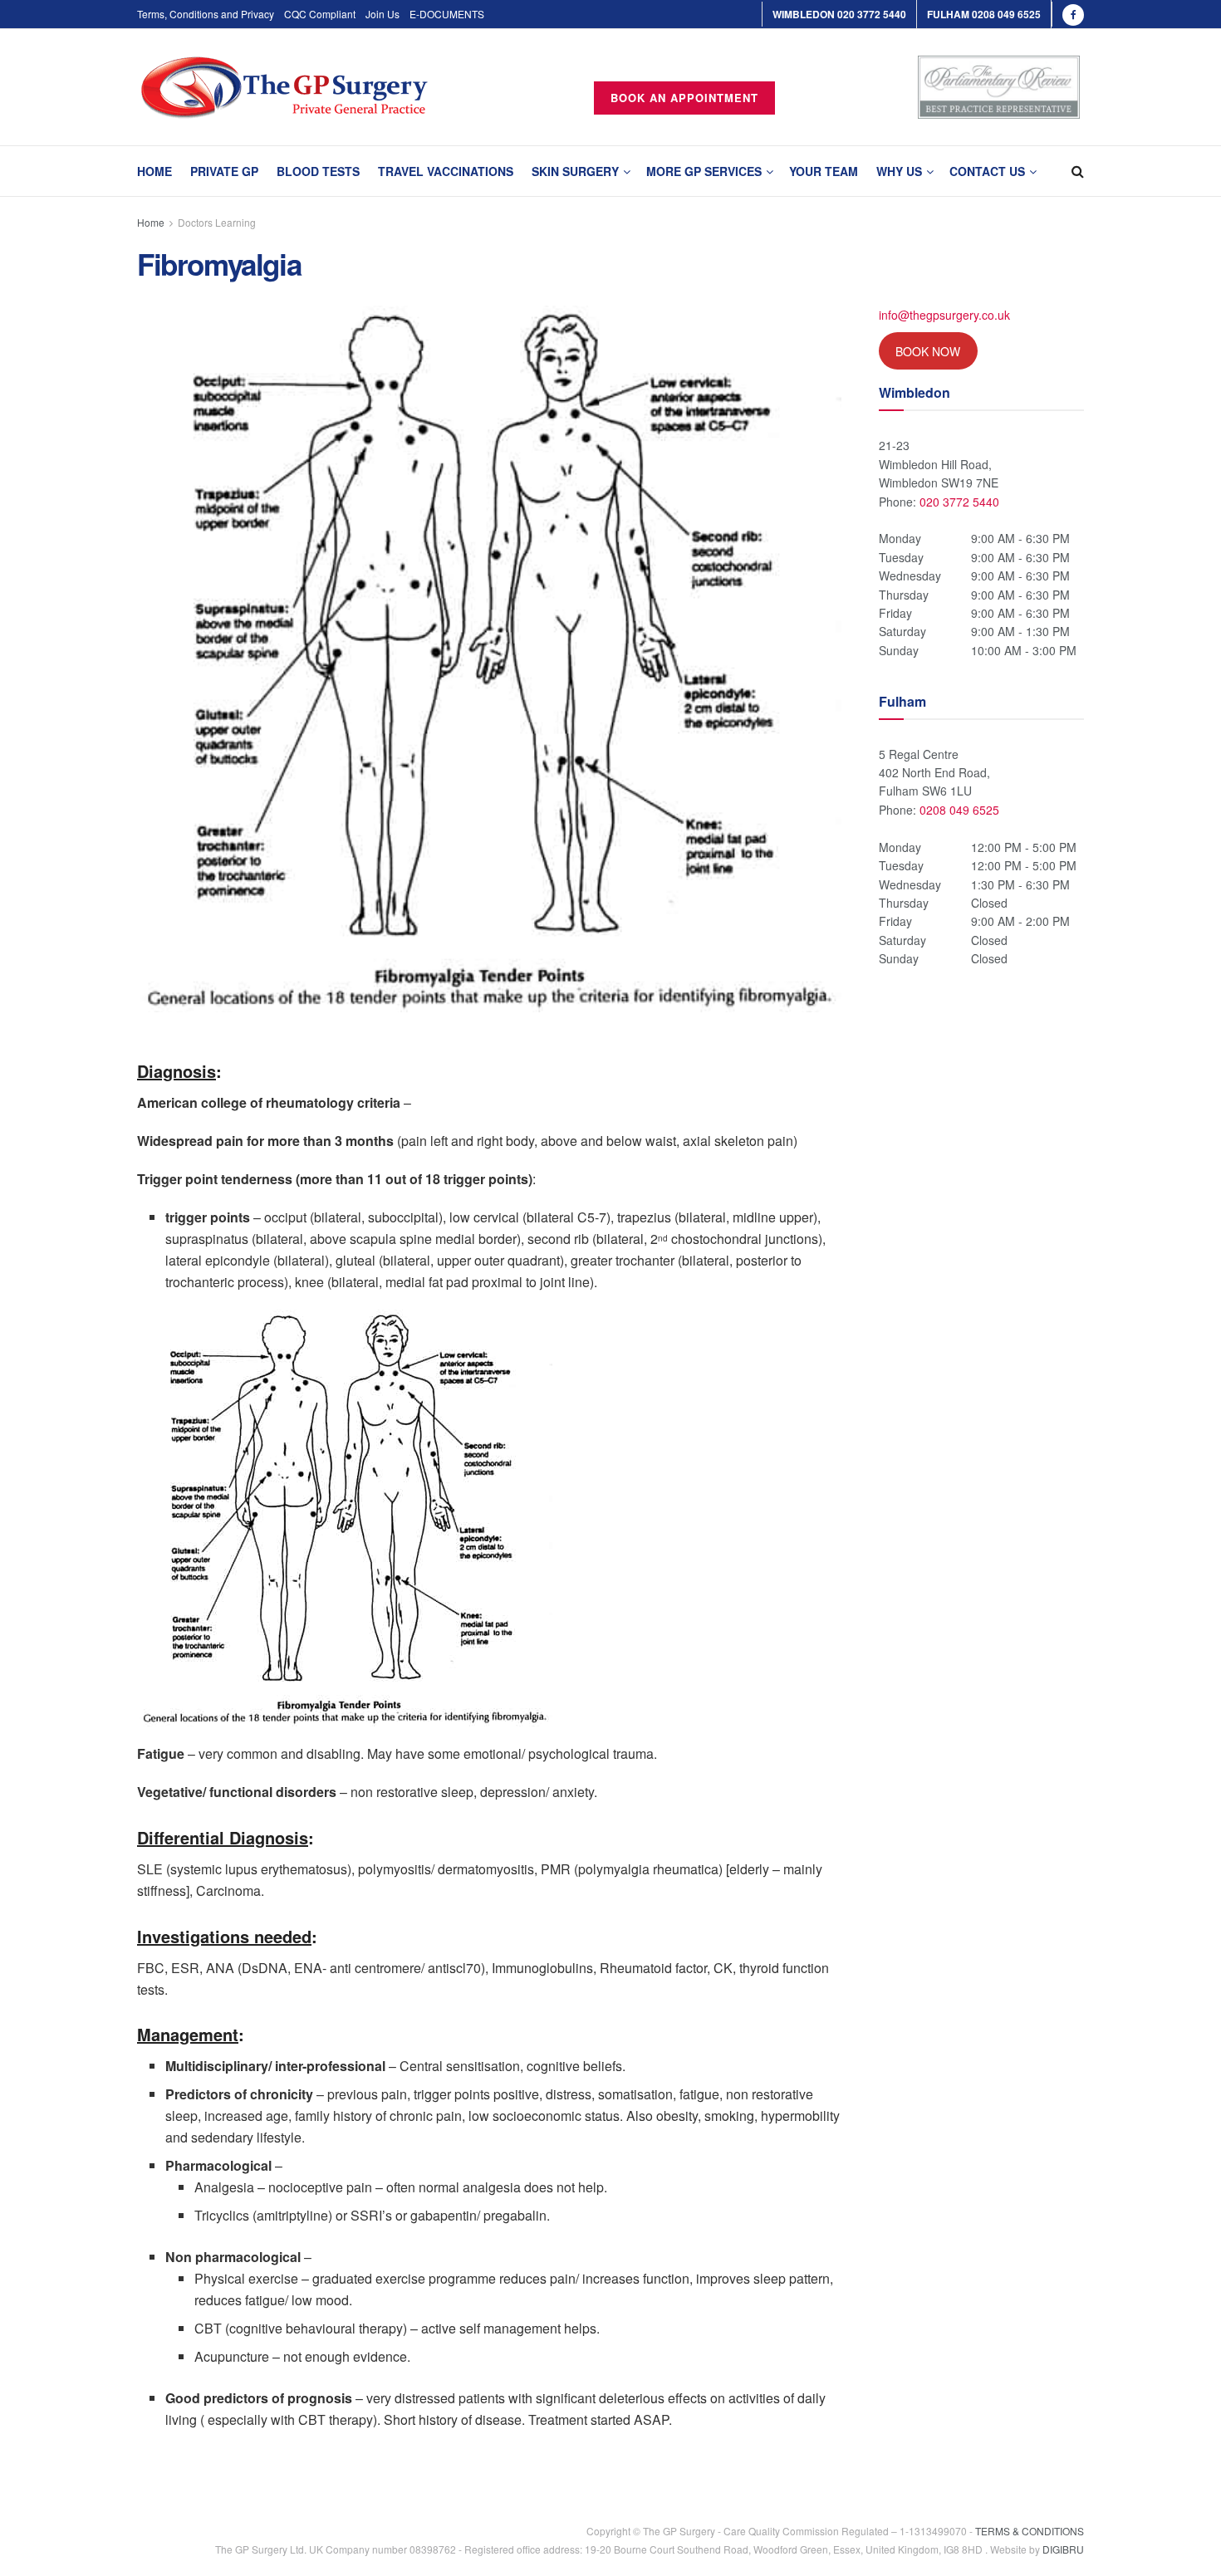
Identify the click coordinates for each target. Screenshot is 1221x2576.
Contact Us (987, 171)
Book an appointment (684, 98)
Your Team (824, 171)
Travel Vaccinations (446, 171)
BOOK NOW (928, 351)
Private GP (224, 171)
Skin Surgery (575, 171)
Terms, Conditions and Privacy (206, 14)
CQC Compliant (320, 14)
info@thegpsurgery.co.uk (944, 315)
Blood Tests (318, 171)
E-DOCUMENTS (447, 14)
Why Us (899, 171)
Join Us (382, 14)
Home (154, 171)
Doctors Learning (217, 222)
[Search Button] (1078, 171)
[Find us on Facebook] (1073, 14)
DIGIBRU (1063, 2550)
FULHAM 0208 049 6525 (984, 14)
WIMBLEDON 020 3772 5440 (839, 14)
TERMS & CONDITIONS (1030, 2531)
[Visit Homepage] (284, 88)
